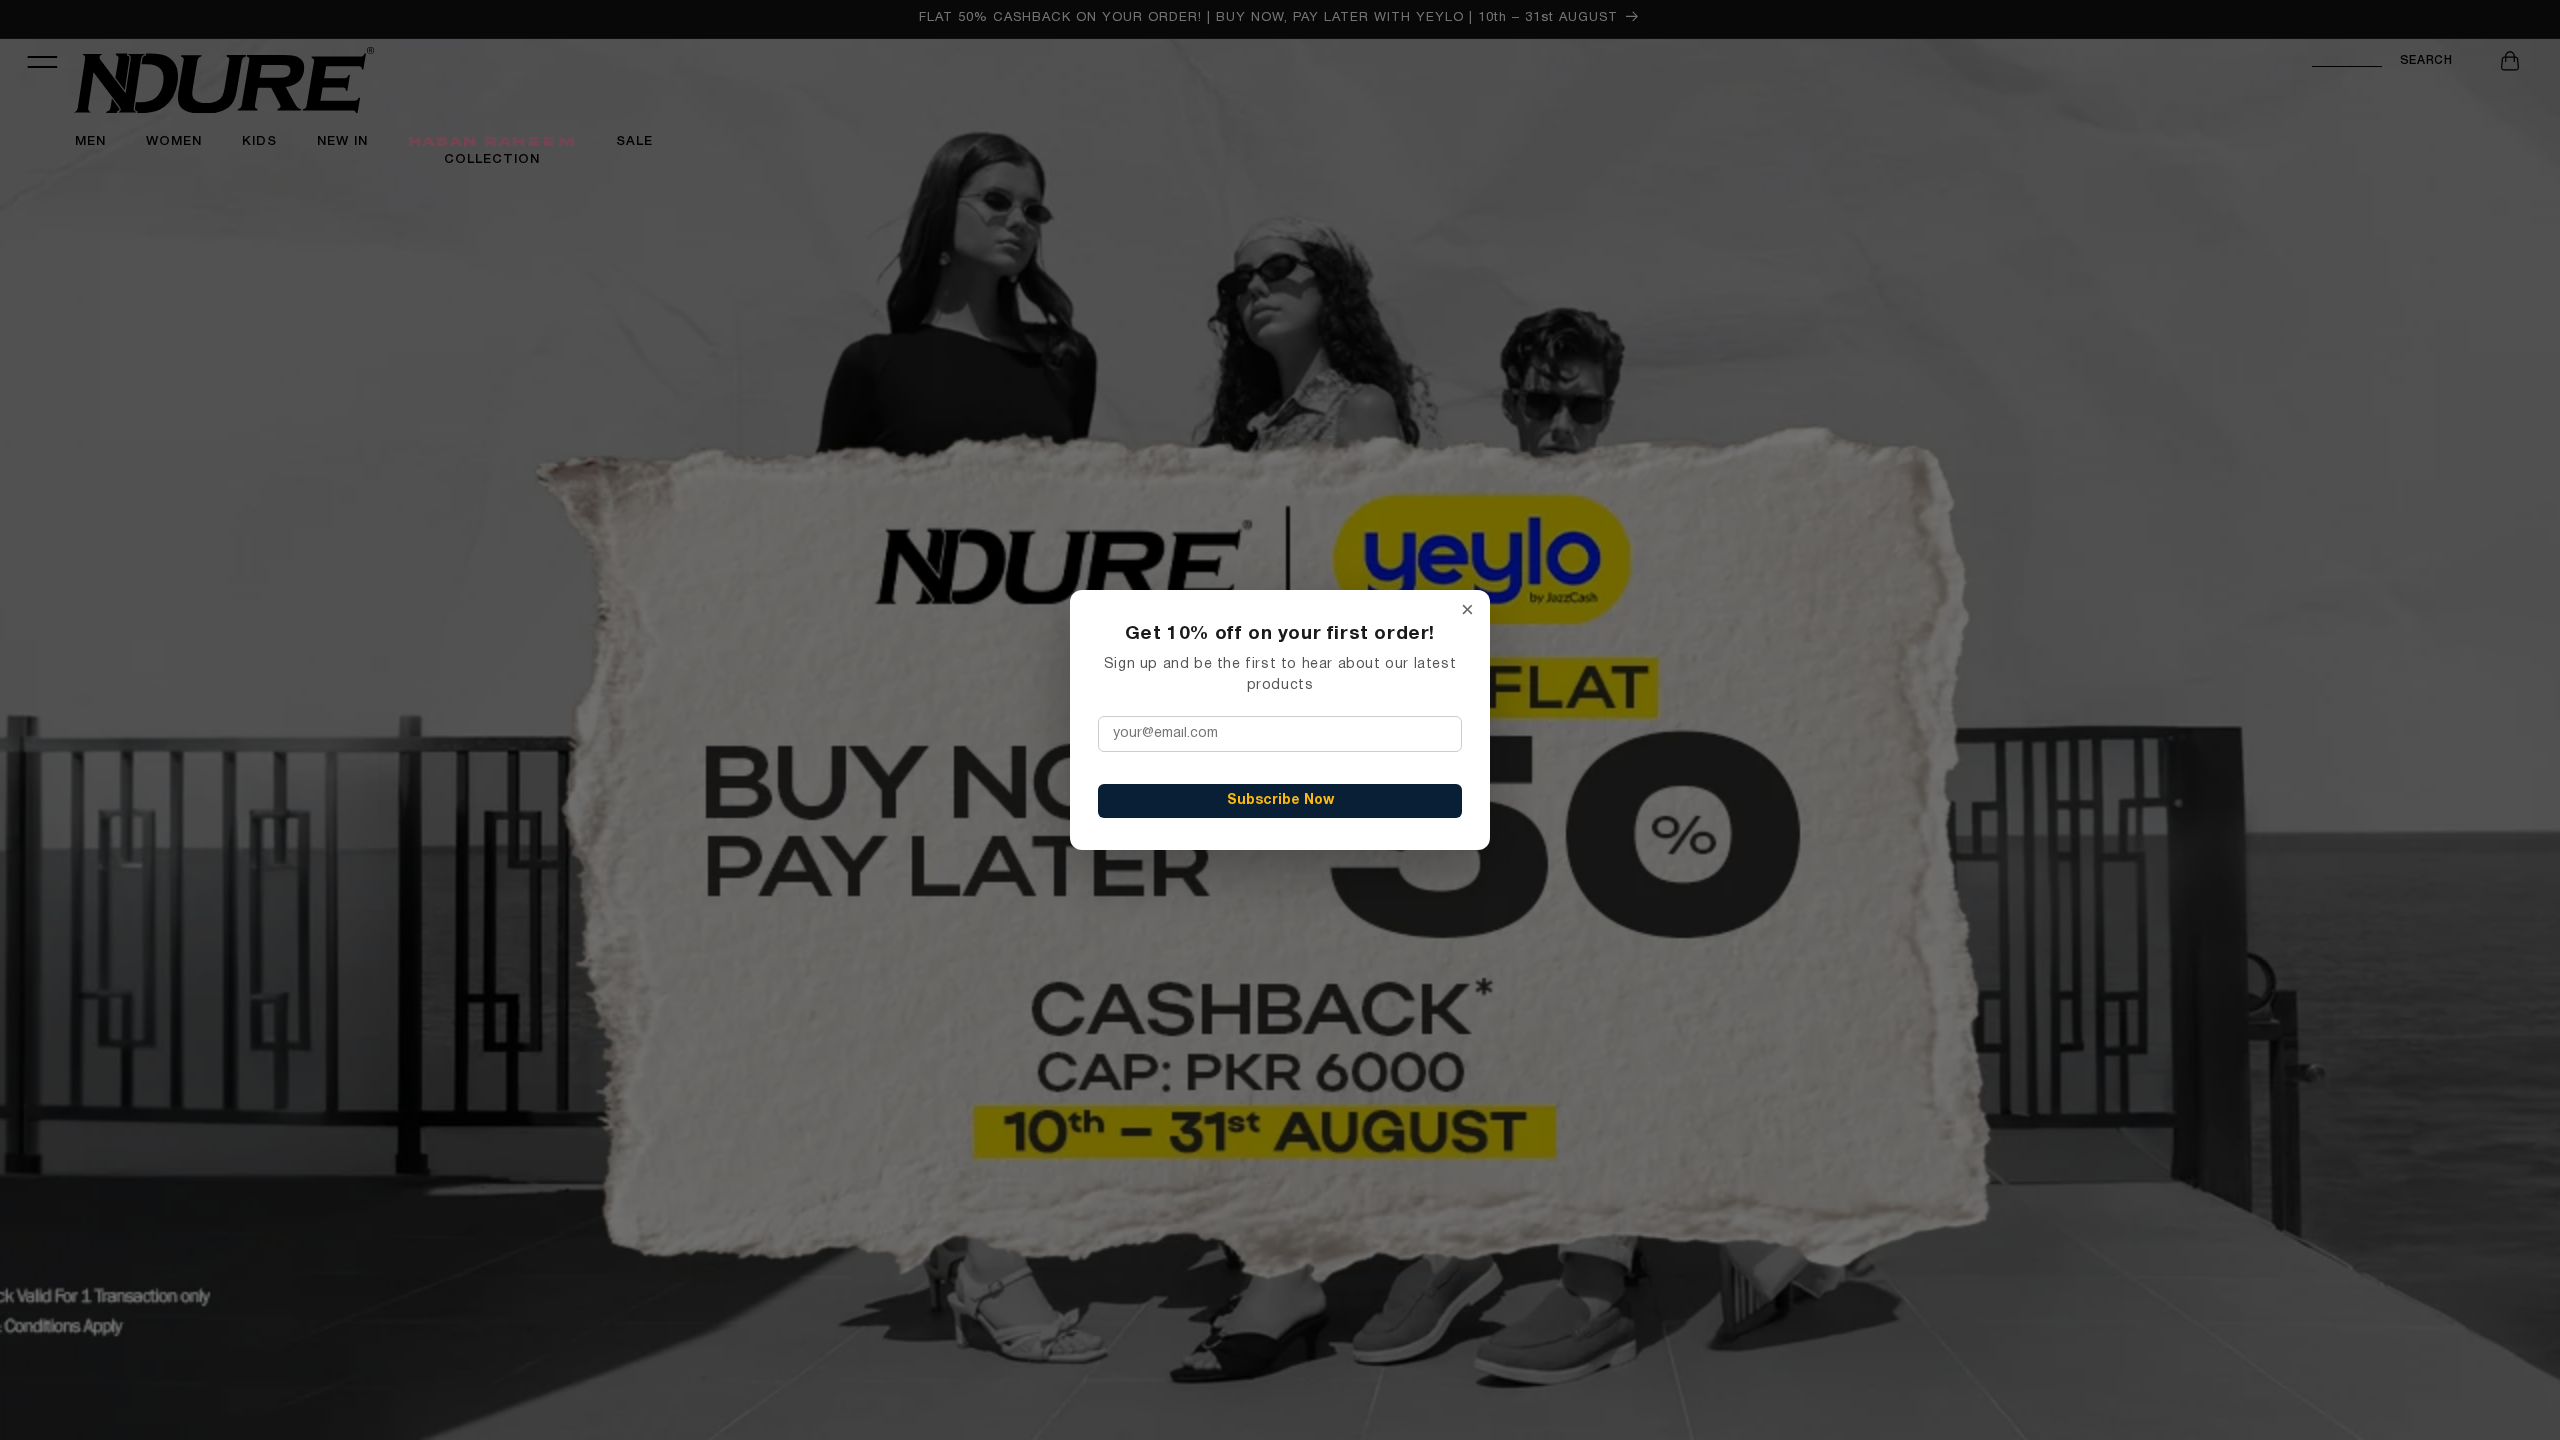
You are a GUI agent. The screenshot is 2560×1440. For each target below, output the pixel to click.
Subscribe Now (1280, 800)
